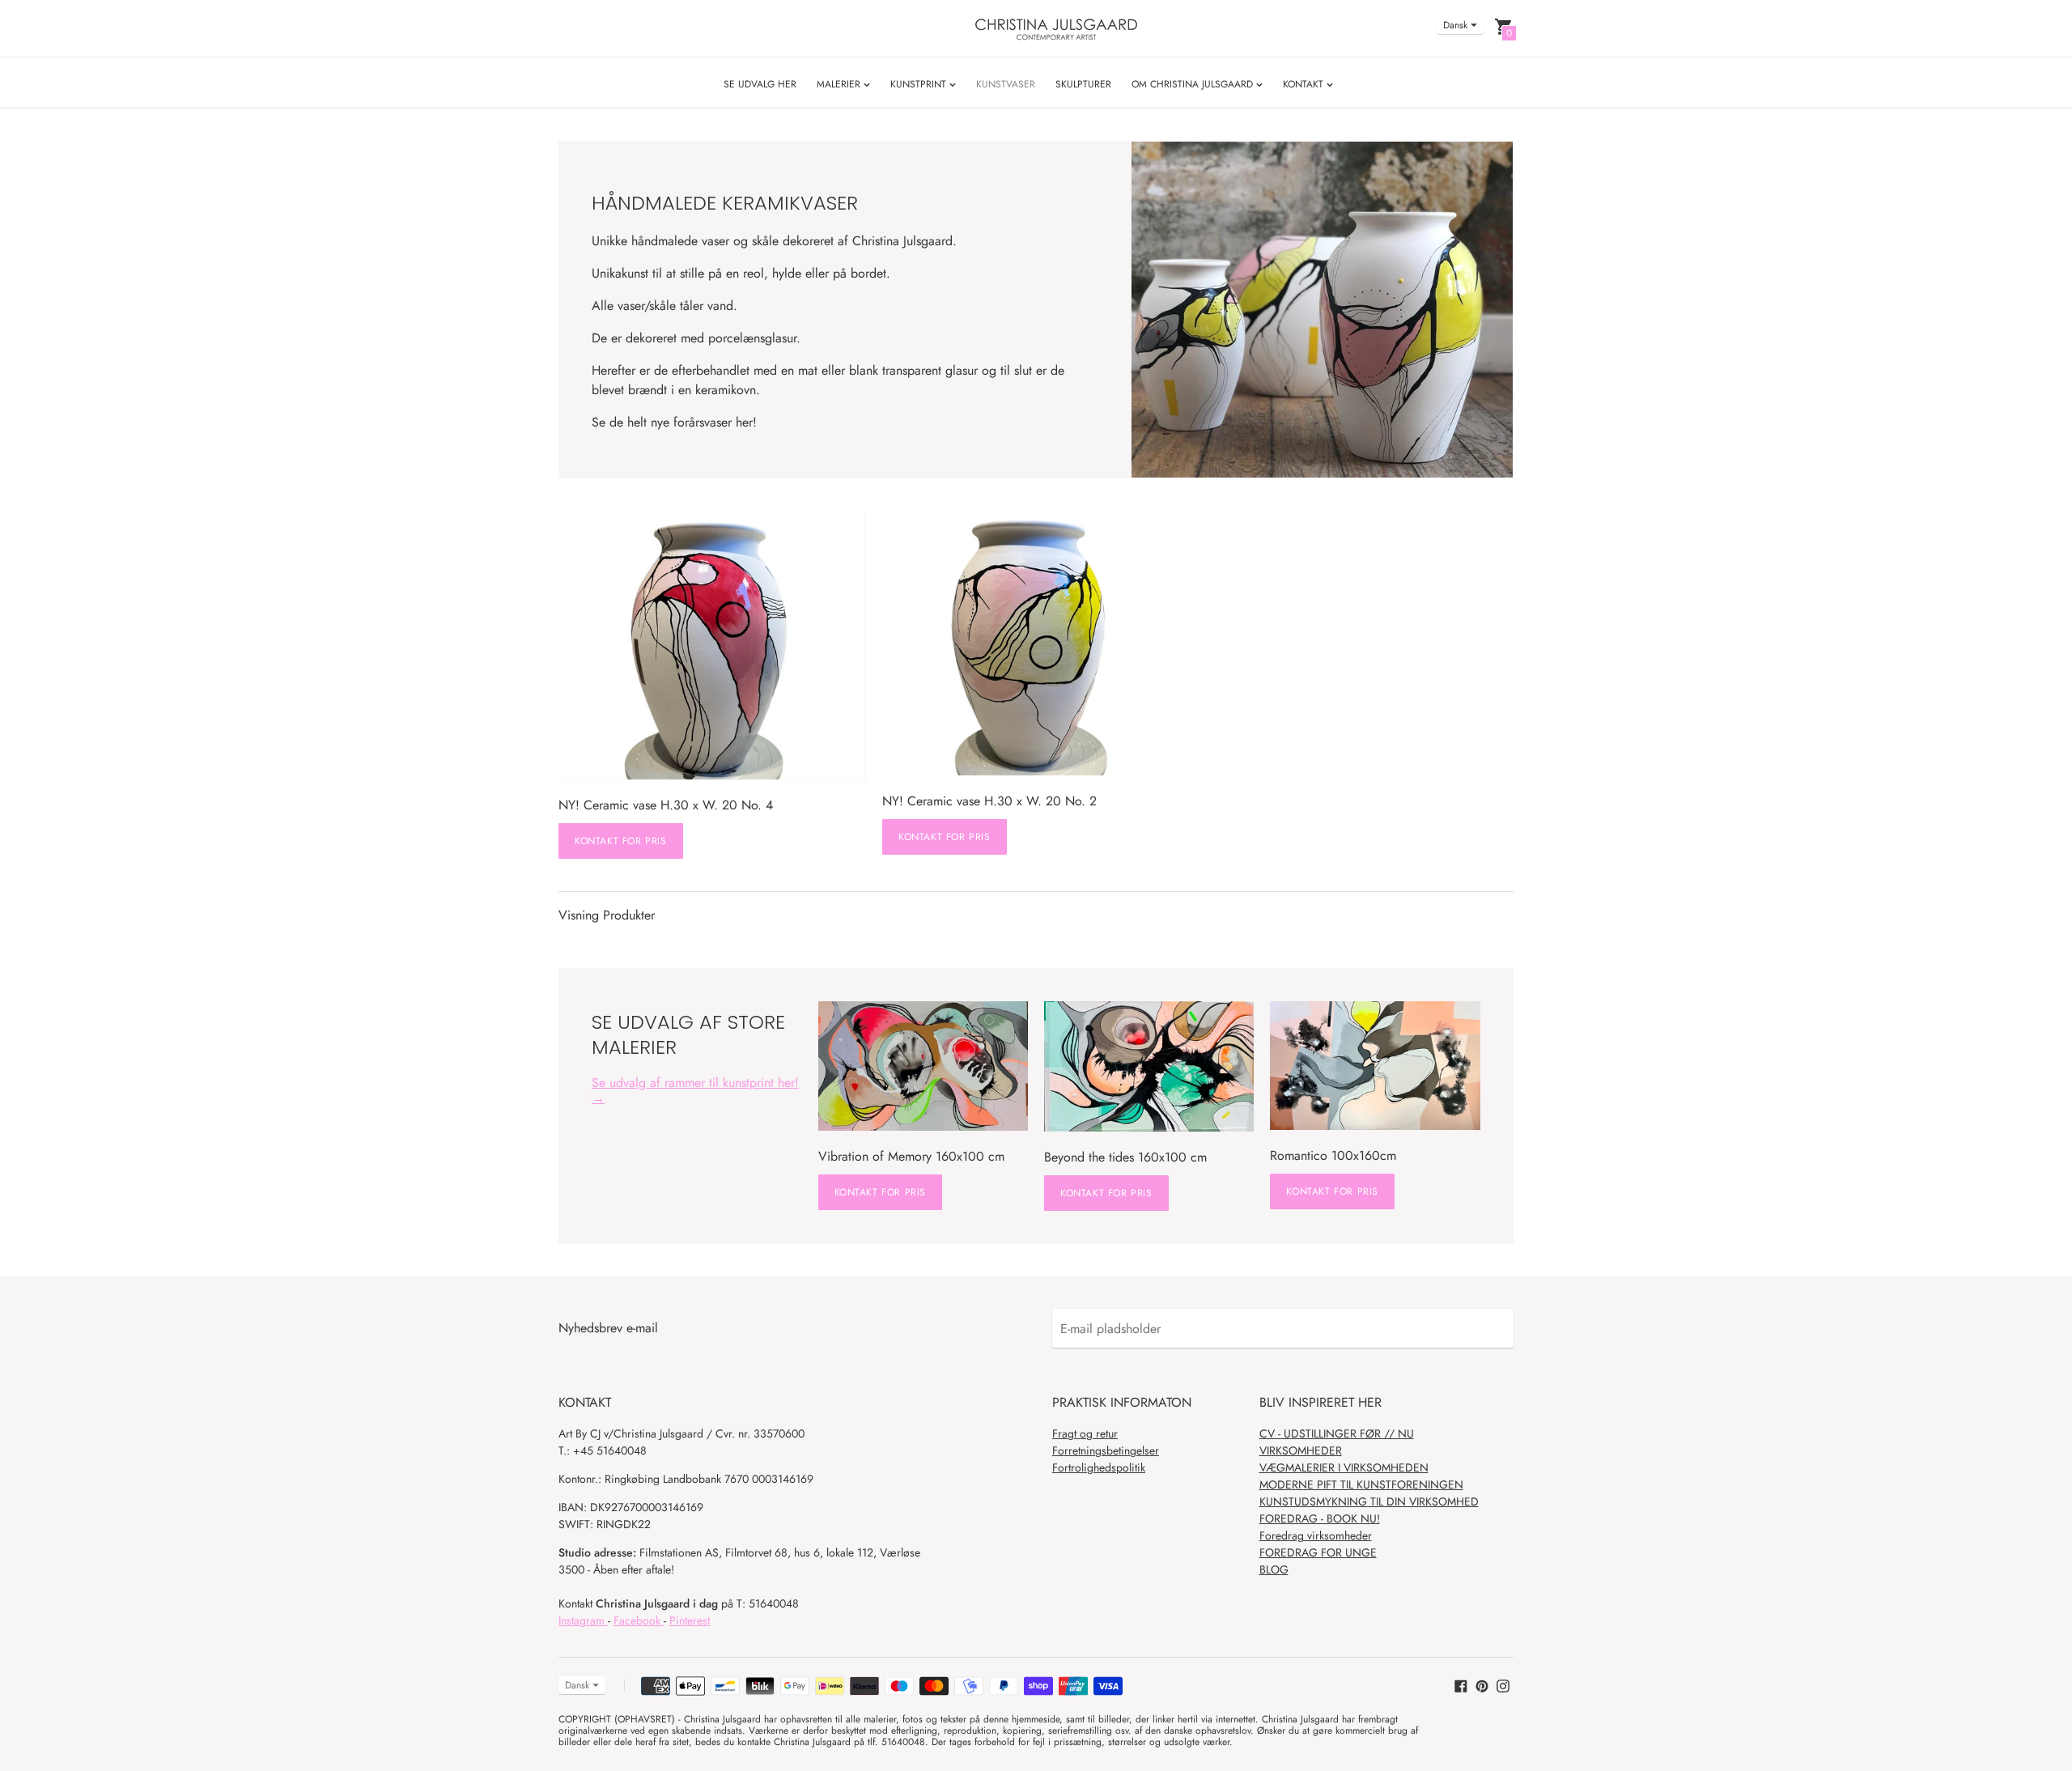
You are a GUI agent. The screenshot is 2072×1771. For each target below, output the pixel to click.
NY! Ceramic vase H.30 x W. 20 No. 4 (666, 805)
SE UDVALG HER (760, 84)
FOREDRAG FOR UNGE (1318, 1552)
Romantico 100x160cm (1333, 1155)
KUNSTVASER (1006, 84)
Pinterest (690, 1620)
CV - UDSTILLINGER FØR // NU (1337, 1433)
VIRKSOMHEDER (1301, 1450)
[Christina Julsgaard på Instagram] (1503, 1684)
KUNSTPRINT (920, 84)
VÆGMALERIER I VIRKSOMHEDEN (1344, 1467)
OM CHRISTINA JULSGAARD (1194, 84)
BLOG (1274, 1569)
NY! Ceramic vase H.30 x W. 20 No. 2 (989, 801)
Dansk (1455, 25)
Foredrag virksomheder (1316, 1535)
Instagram (583, 1620)
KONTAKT (1305, 84)
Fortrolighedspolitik (1099, 1467)
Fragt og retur (1085, 1433)
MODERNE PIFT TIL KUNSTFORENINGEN (1361, 1484)
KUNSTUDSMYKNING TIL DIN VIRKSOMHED (1369, 1501)
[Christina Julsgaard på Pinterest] (1482, 1684)
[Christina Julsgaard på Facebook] (1461, 1684)
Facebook (639, 1620)
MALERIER (840, 84)
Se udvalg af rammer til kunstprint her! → (695, 1090)
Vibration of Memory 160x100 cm (911, 1156)
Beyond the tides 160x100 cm (1125, 1157)
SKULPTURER (1083, 84)
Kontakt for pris (621, 841)
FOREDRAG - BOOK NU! (1320, 1518)
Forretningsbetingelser (1106, 1450)
